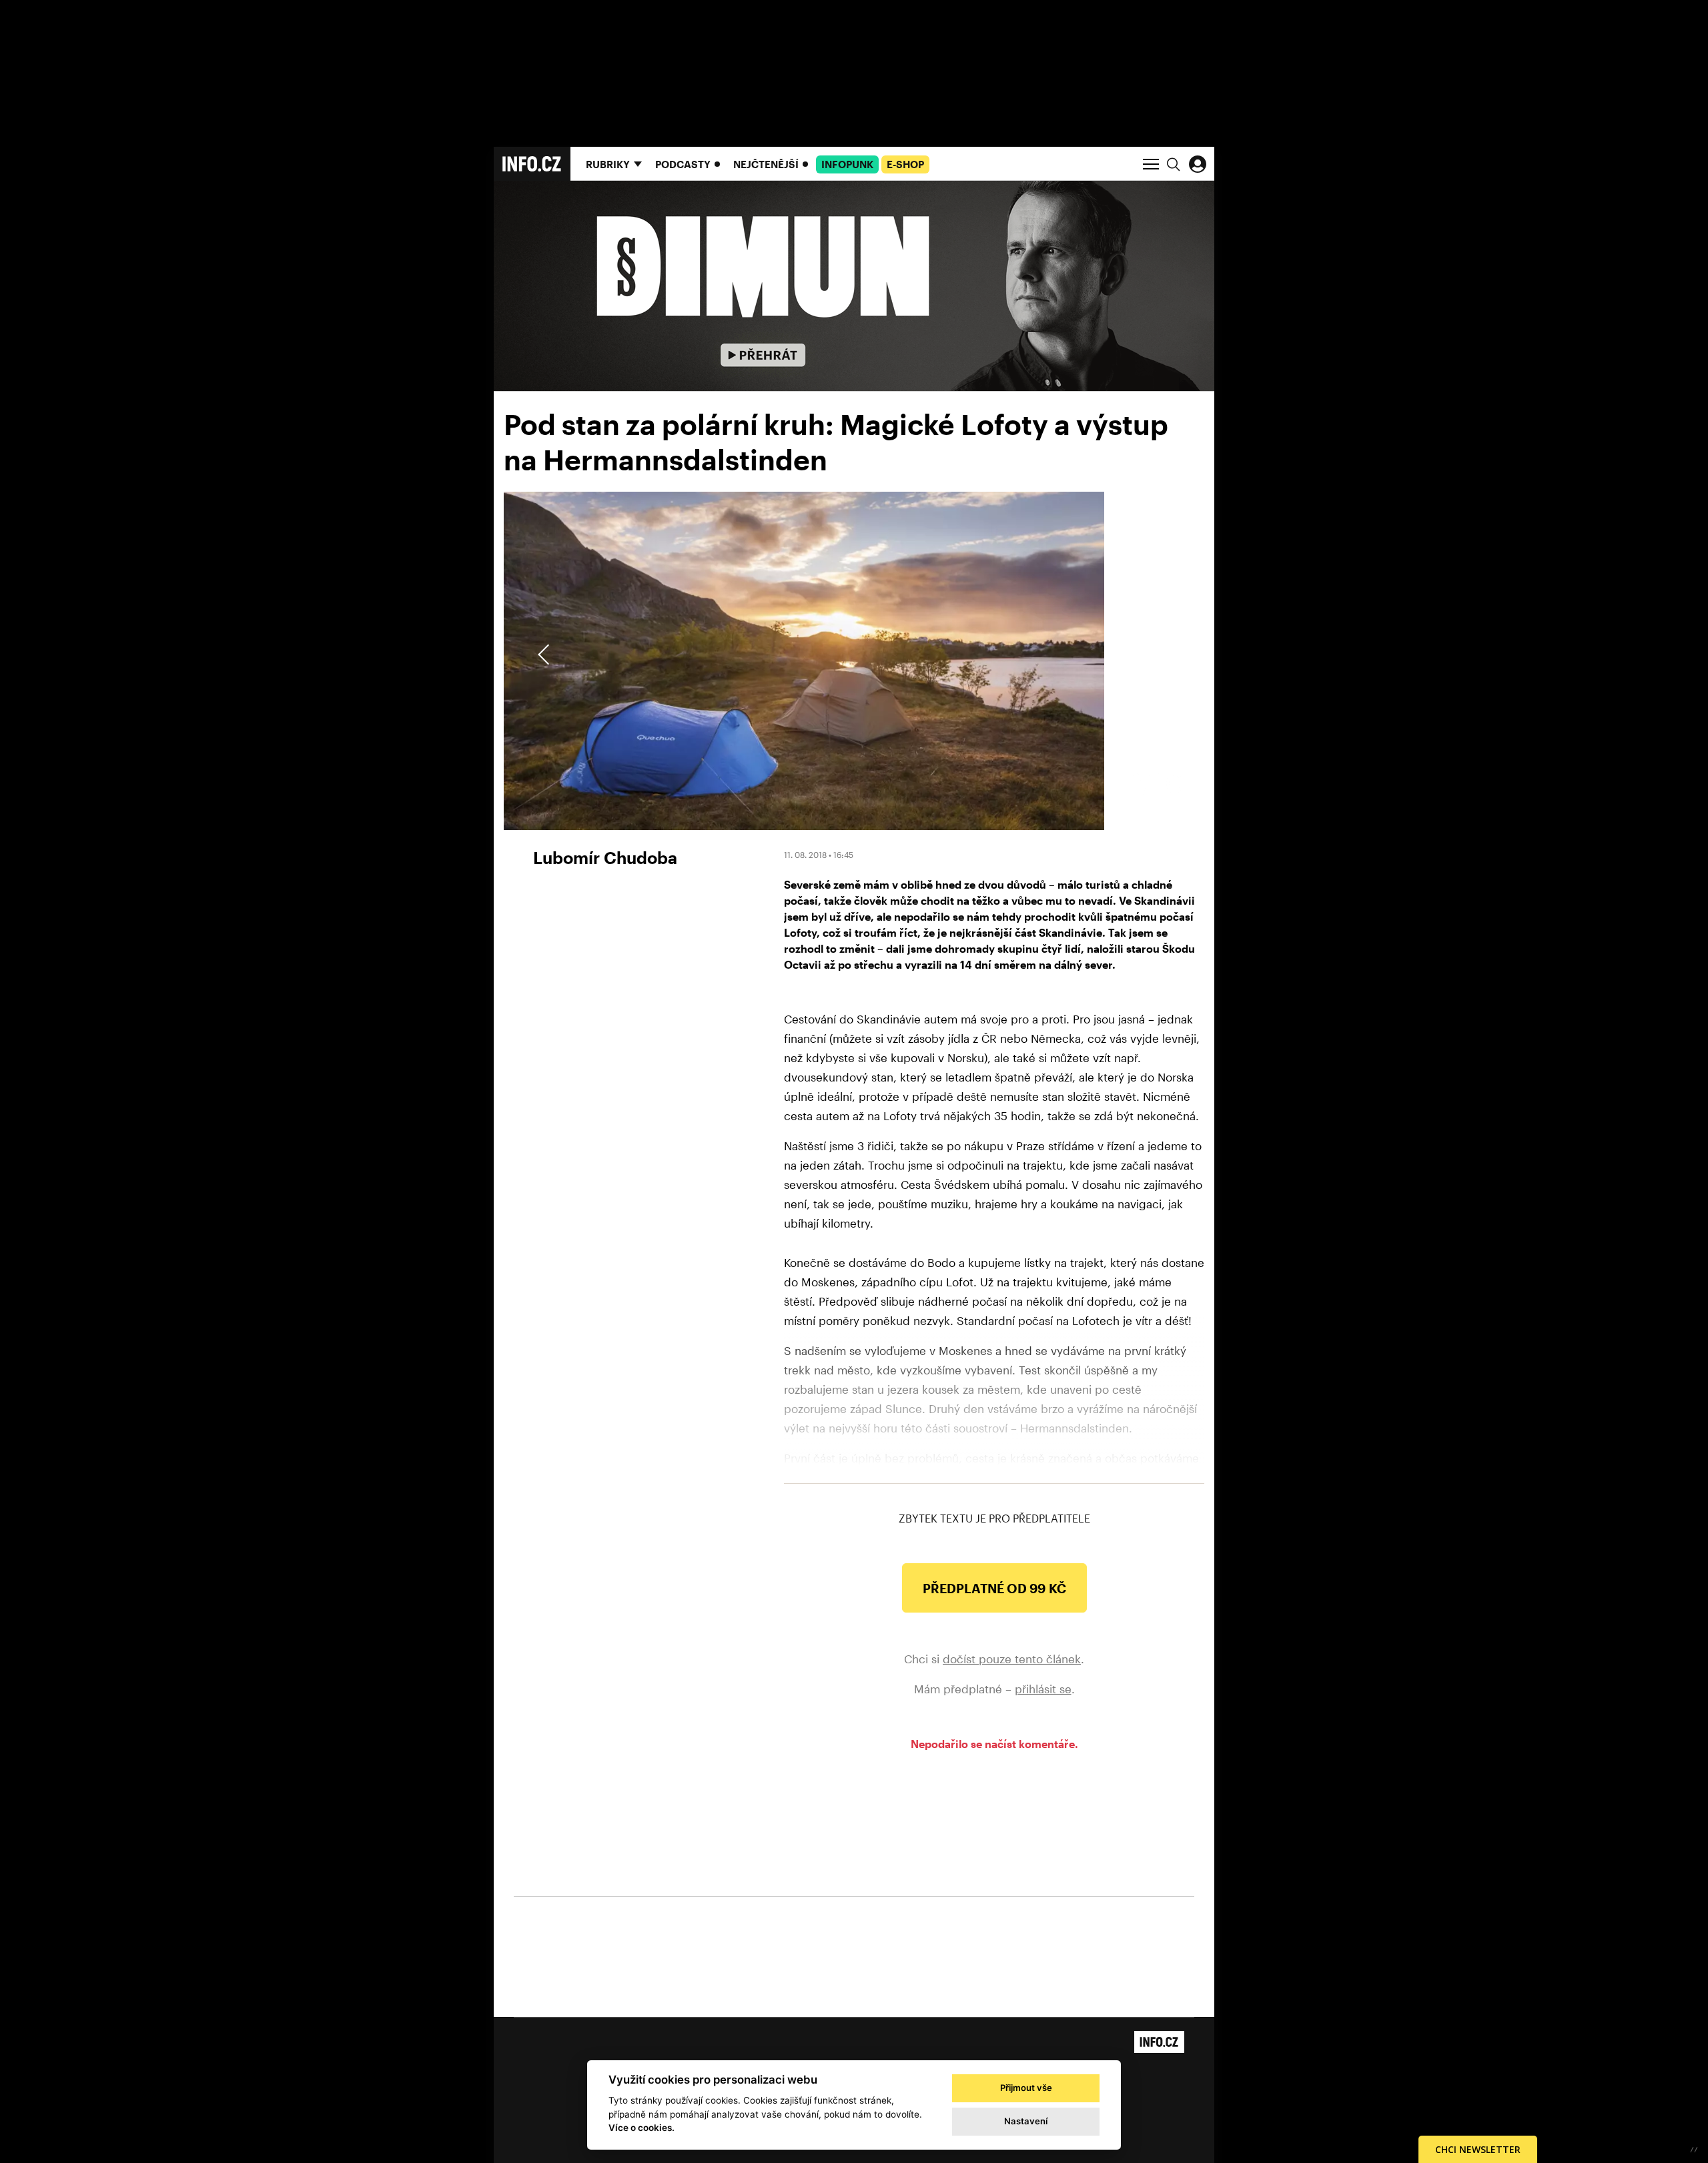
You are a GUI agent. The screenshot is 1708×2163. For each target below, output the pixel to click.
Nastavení (1026, 2121)
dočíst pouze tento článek (1012, 1659)
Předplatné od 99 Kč (994, 1588)
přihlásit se (1043, 1689)
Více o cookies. (642, 2128)
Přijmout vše (1026, 2088)
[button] (1162, 655)
